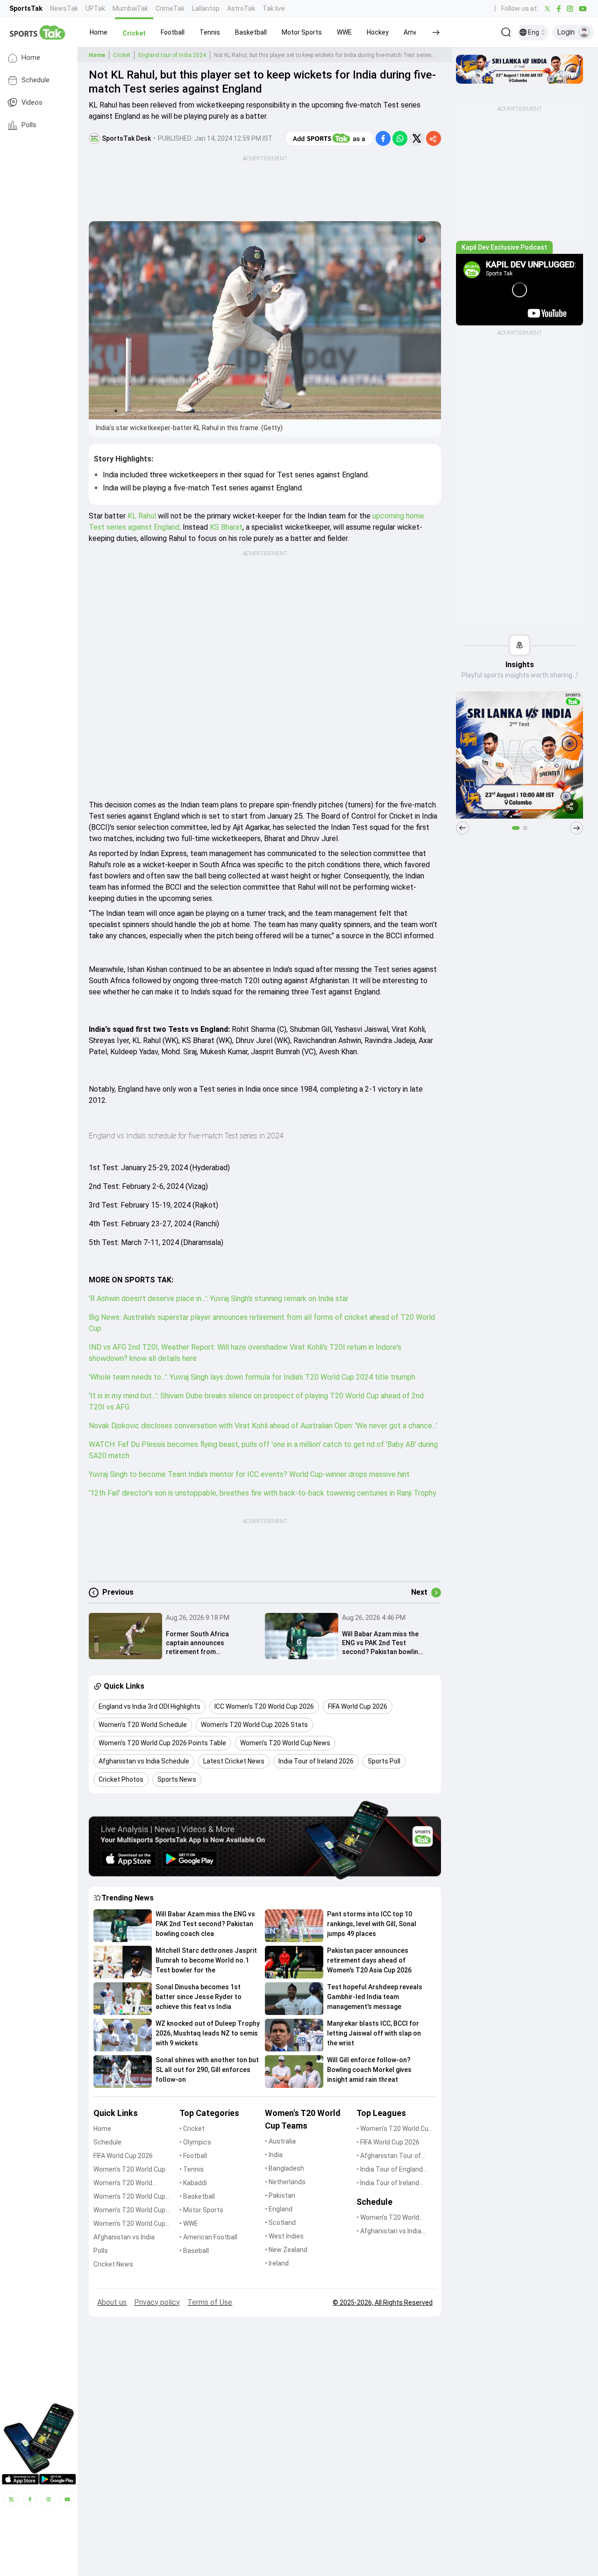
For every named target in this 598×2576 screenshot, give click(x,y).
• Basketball (197, 2196)
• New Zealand (286, 2250)
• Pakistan (280, 2195)
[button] (99, 32)
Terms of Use (210, 2302)
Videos (32, 103)
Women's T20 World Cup (129, 2169)
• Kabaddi (193, 2183)
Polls (29, 125)
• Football (193, 2156)
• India (274, 2155)
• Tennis (192, 2169)
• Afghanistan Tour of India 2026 (389, 2156)
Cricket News (113, 2264)
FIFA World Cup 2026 (123, 2156)
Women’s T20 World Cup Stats (129, 2197)
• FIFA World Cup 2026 (388, 2142)
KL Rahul (142, 516)
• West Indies (284, 2236)
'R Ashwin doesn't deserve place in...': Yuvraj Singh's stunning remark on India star (219, 1299)
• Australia (280, 2141)
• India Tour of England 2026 (390, 2170)
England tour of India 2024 (172, 55)
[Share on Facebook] (383, 138)
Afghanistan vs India (124, 2237)
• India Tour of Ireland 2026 (388, 2184)
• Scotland (280, 2223)
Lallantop (206, 8)
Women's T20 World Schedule (123, 2184)
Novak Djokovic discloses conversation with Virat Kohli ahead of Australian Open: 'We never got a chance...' (263, 1426)
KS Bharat (226, 527)
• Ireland (277, 2263)
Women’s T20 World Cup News (129, 2224)
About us (112, 2302)
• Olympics (195, 2142)
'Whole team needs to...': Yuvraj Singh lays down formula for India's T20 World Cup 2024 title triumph (252, 1377)
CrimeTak (170, 8)
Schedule (36, 80)
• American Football (208, 2237)
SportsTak (26, 8)
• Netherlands (285, 2182)
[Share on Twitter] (417, 138)
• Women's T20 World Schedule (388, 2218)
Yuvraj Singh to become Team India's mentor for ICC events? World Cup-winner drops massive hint (249, 1474)
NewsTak (64, 8)
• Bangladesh (285, 2168)
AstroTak (241, 8)
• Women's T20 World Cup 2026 (394, 2129)
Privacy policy (157, 2302)
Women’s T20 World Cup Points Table (129, 2211)
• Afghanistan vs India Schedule (389, 2232)
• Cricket (192, 2129)
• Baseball (194, 2251)
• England (279, 2209)
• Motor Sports (201, 2210)
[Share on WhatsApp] (400, 138)
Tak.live (274, 8)
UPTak (95, 8)
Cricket (122, 55)
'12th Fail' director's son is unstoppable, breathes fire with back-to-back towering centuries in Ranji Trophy (263, 1493)
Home (31, 58)
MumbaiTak (130, 8)
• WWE (189, 2223)
